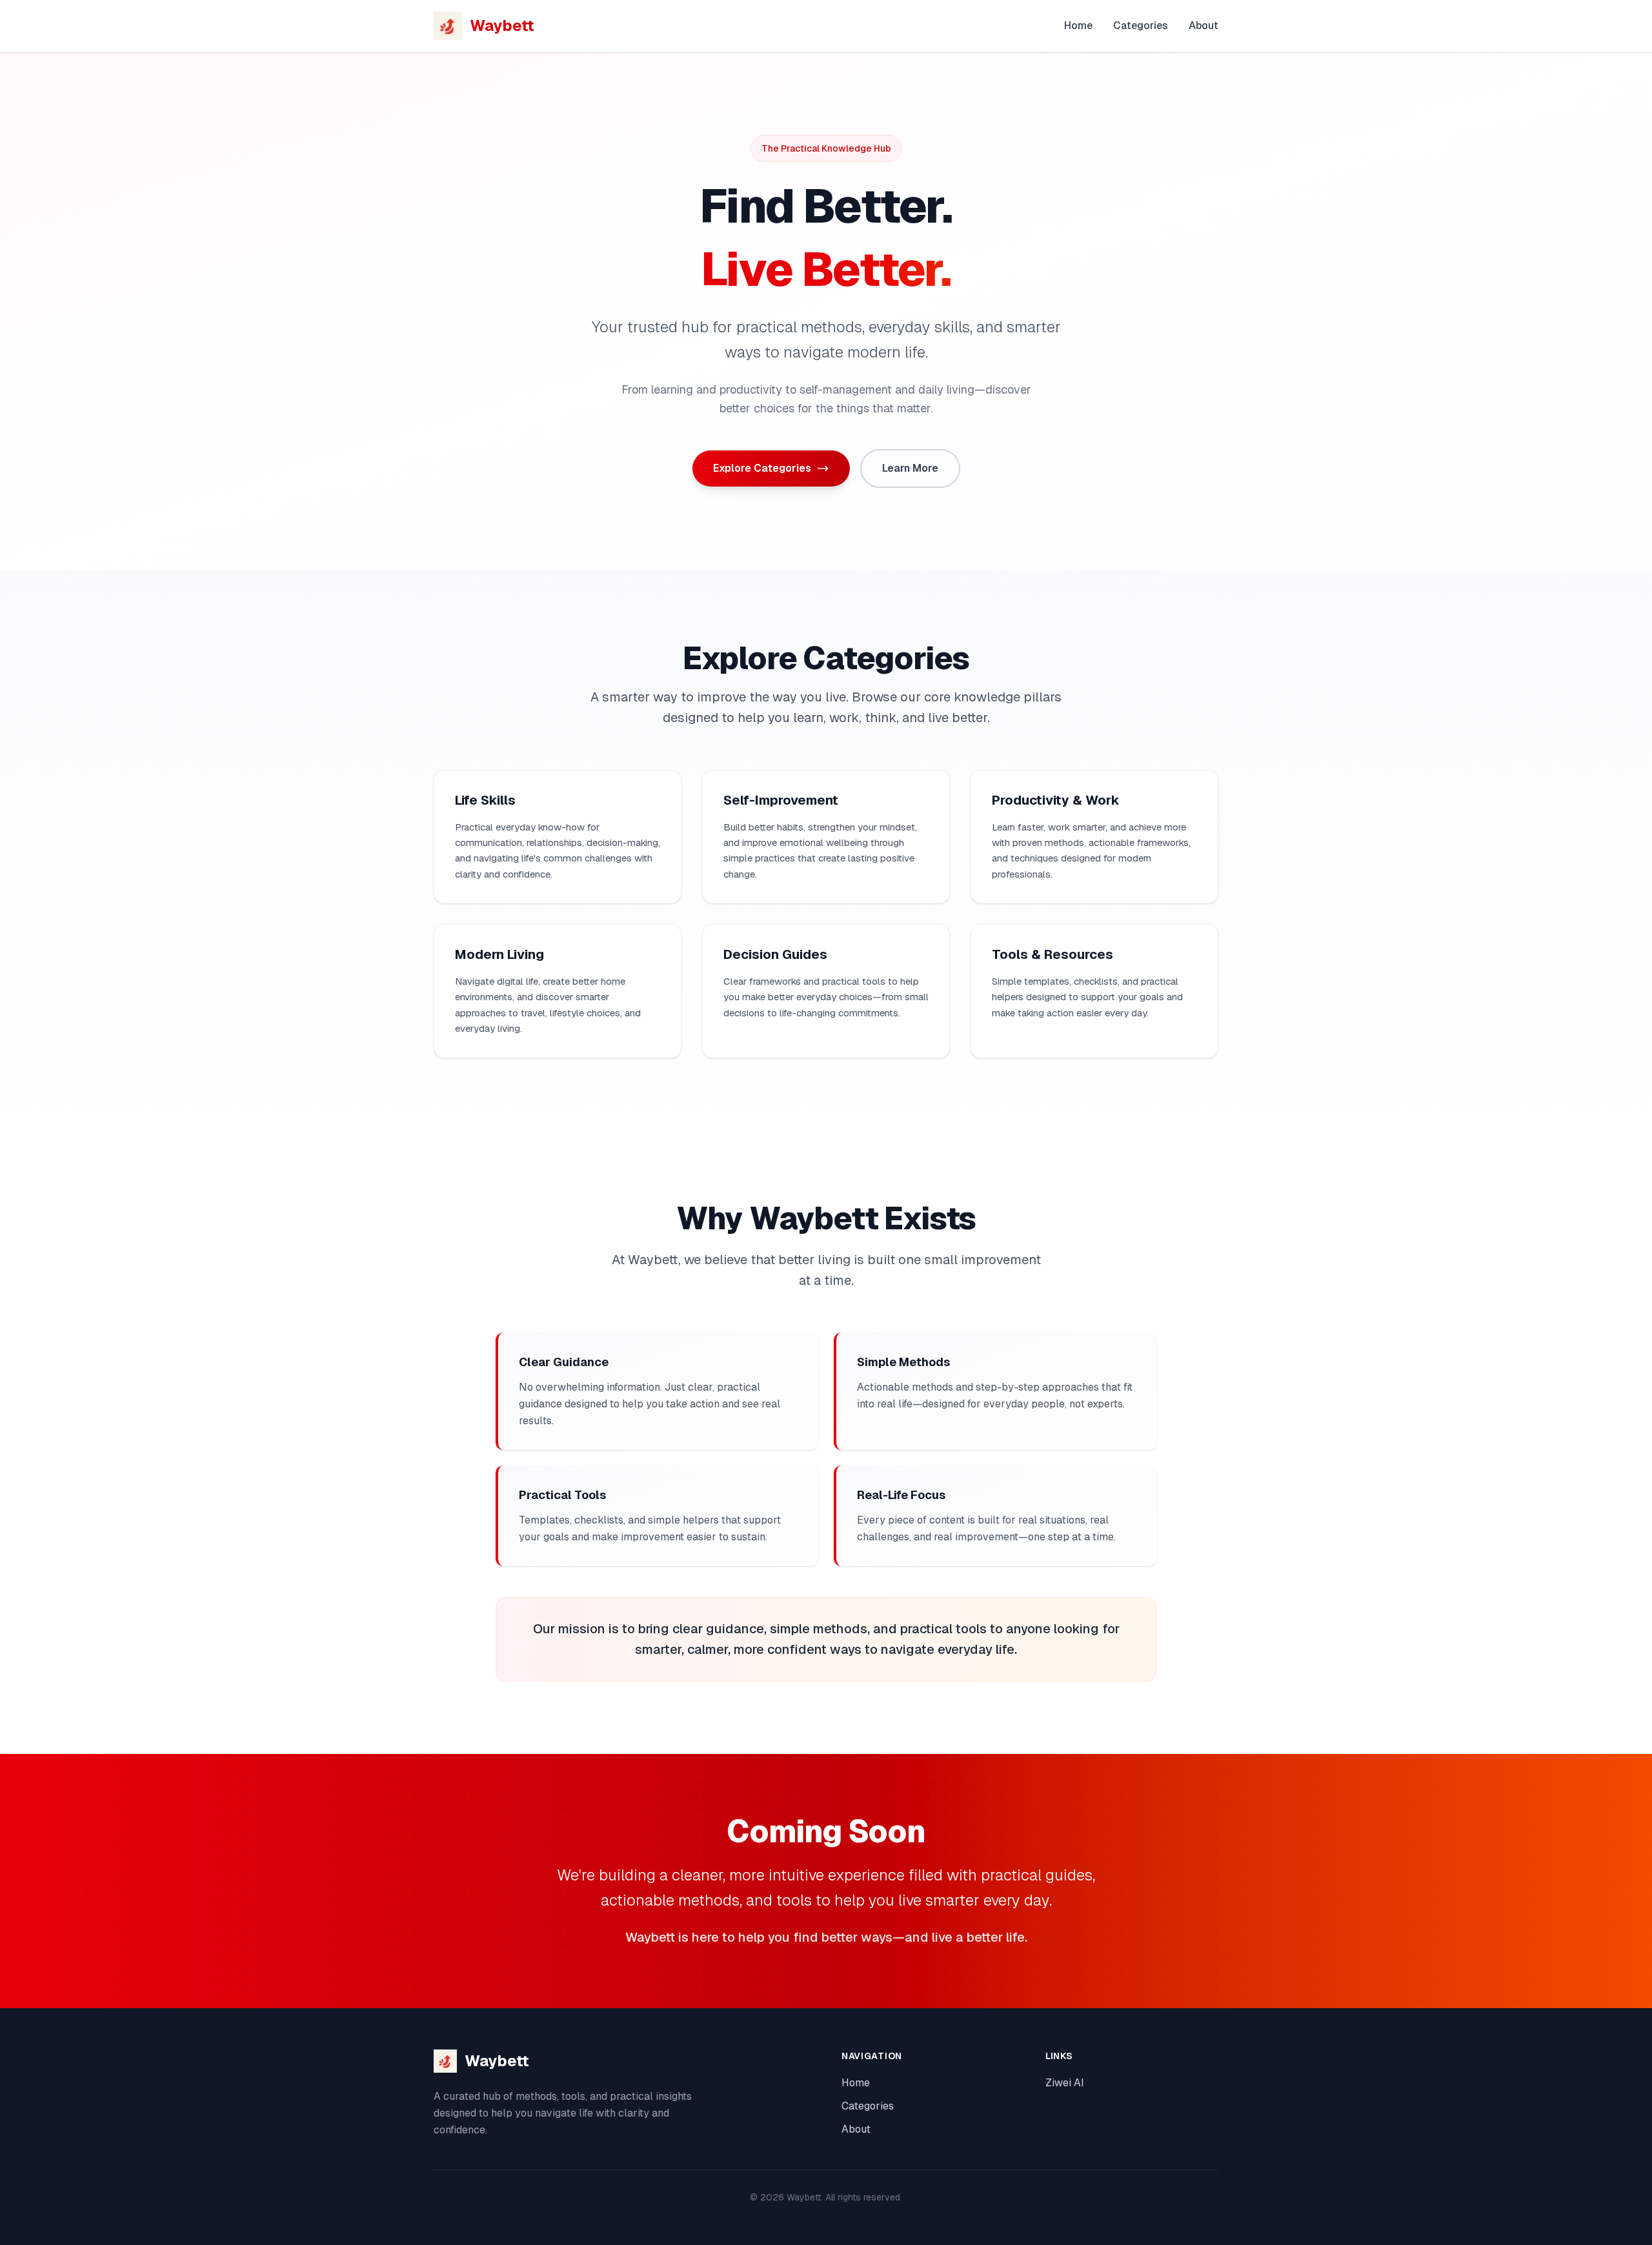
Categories (1141, 25)
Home (1078, 25)
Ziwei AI (1065, 2083)
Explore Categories (762, 468)
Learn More (910, 468)
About (1204, 25)
